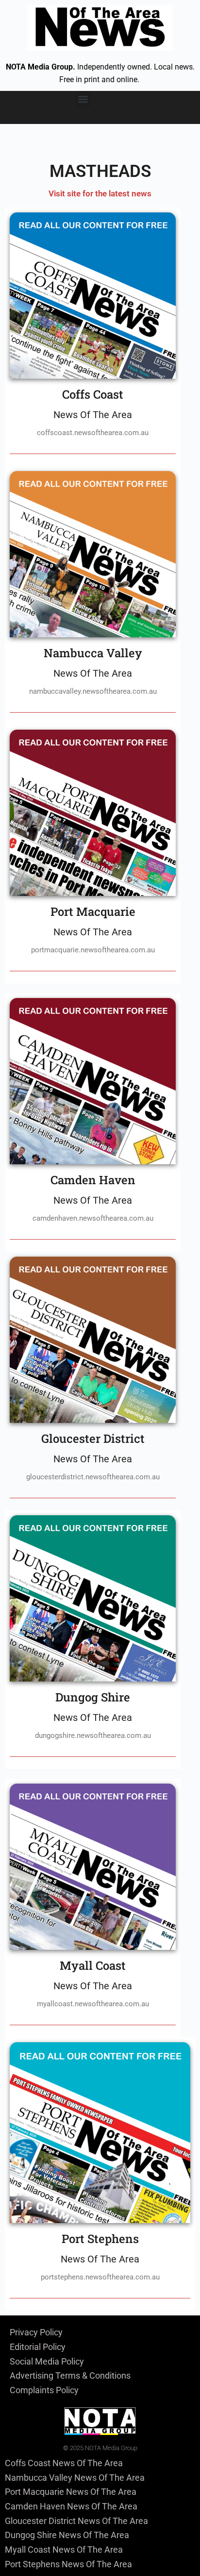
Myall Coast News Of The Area (64, 2550)
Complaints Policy (44, 2390)
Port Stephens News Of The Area (68, 2564)
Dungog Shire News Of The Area (67, 2535)
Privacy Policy (36, 2332)
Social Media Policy (47, 2361)
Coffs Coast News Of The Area (64, 2463)
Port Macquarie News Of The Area (71, 2492)
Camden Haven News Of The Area (71, 2506)
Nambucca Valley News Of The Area (75, 2478)
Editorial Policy (38, 2347)
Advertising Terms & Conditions (70, 2375)
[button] (83, 99)
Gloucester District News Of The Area (76, 2521)
